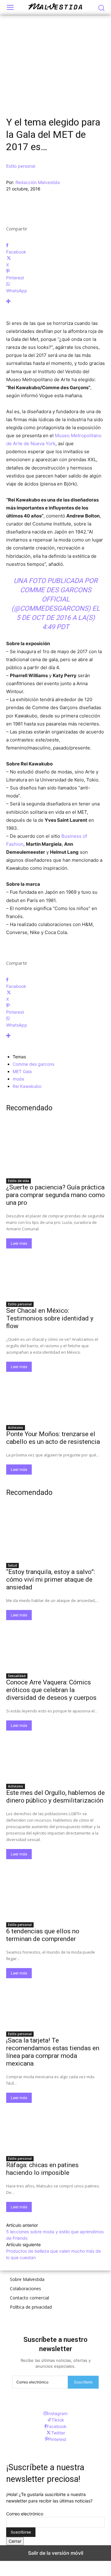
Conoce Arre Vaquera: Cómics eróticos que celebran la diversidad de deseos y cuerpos (51, 1690)
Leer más (19, 1243)
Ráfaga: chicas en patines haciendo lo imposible (42, 2169)
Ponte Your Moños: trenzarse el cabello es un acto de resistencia (53, 1438)
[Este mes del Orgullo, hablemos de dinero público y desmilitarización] (55, 1755)
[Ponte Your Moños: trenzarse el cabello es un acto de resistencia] (55, 1396)
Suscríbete (83, 2382)
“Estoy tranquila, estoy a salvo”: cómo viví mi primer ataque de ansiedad (51, 1580)
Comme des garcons (33, 1064)
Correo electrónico (25, 2514)
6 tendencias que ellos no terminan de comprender (43, 1935)
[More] (55, 301)
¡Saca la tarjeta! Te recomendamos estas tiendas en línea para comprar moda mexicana (53, 2052)
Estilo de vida (18, 1181)
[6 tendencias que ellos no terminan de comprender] (55, 1894)
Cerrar (15, 2541)
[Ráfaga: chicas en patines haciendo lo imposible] (55, 2127)
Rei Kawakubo (27, 1086)
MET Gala (22, 1071)
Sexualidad (17, 1676)
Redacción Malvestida (38, 182)
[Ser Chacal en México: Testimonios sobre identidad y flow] (55, 1273)
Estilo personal (21, 166)
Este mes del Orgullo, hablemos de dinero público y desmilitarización (55, 1797)
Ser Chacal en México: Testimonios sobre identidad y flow (50, 1318)
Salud (12, 1565)
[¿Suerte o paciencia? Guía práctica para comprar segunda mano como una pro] (55, 1150)
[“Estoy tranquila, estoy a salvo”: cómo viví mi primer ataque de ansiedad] (55, 1534)
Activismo (16, 1428)
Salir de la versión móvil (56, 2553)
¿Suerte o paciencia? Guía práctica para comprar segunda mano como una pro (55, 1195)
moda (18, 1079)
